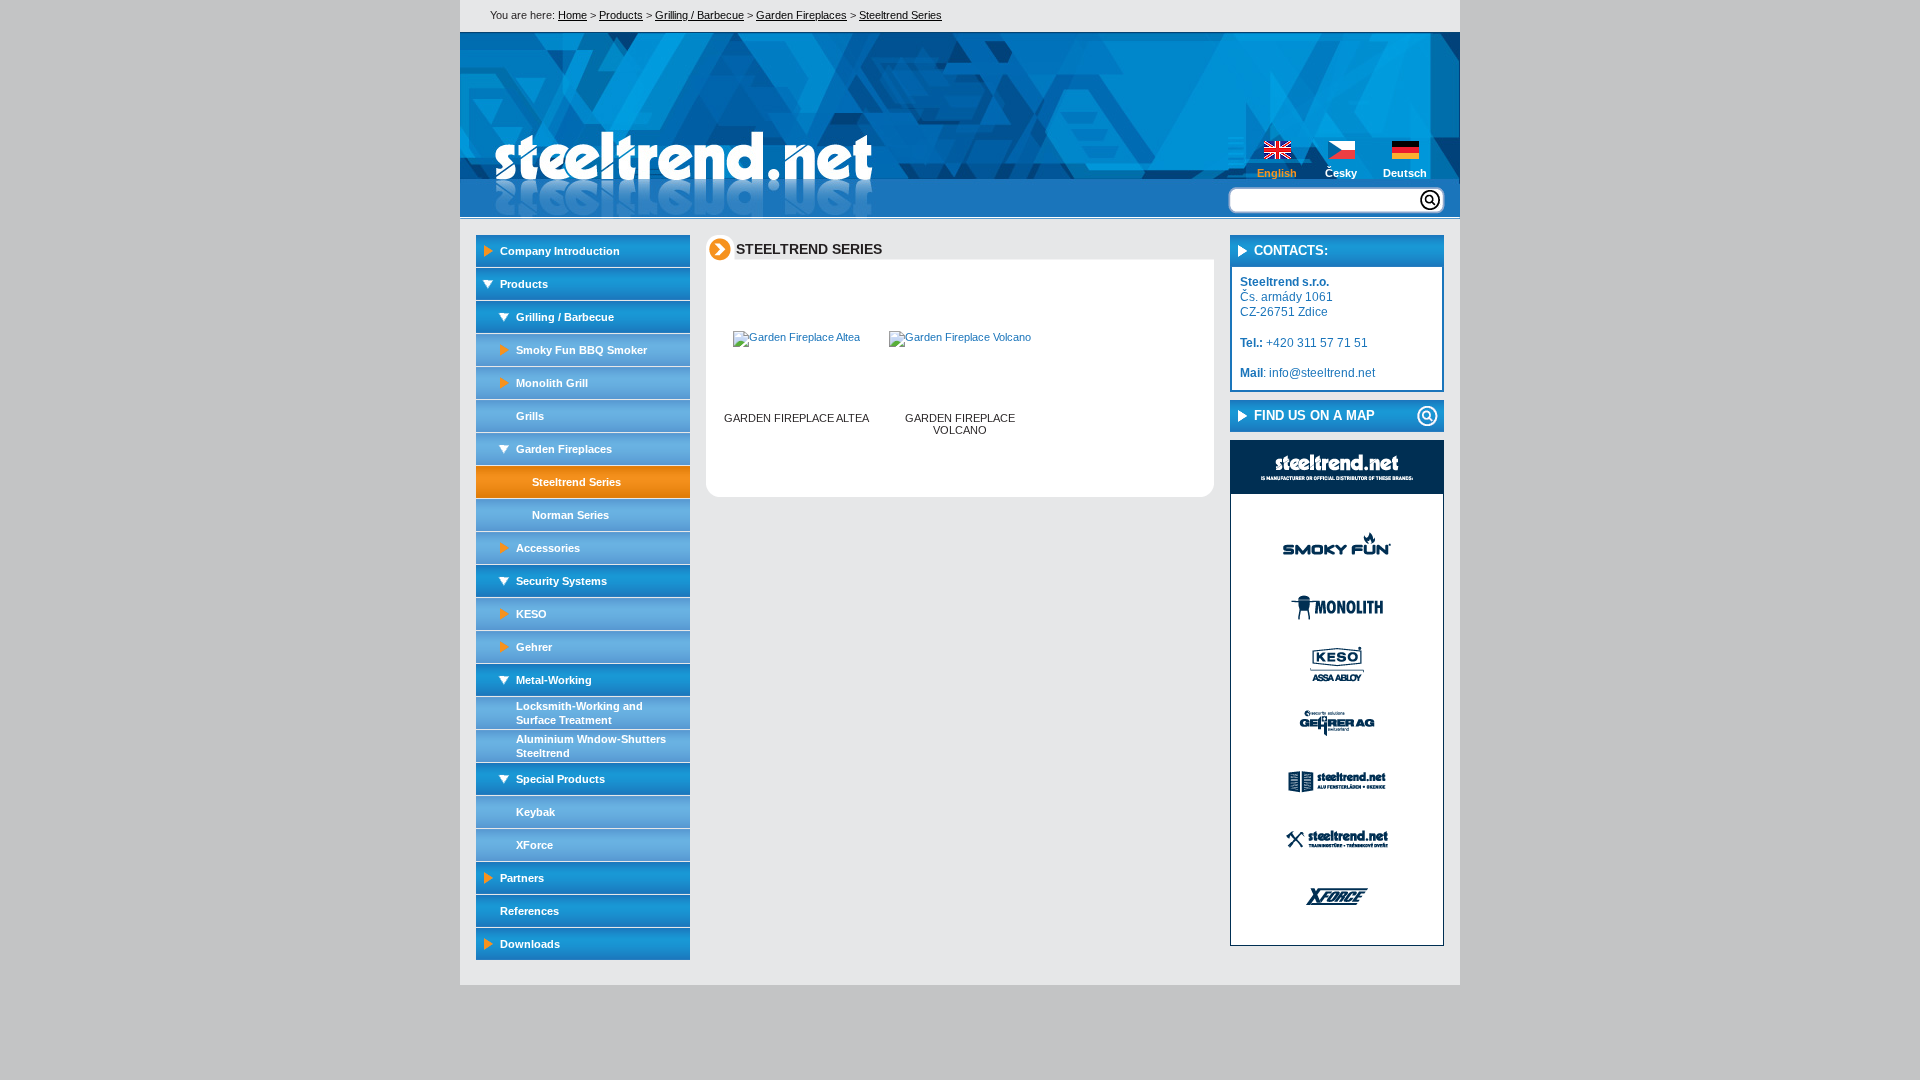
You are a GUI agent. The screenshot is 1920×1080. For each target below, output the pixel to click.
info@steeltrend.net (1322, 373)
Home (572, 15)
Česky (1341, 173)
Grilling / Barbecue (699, 15)
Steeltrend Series (900, 15)
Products (621, 15)
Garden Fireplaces (801, 15)
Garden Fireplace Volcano (960, 424)
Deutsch (1405, 173)
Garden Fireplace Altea (796, 418)
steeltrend (631, 163)
